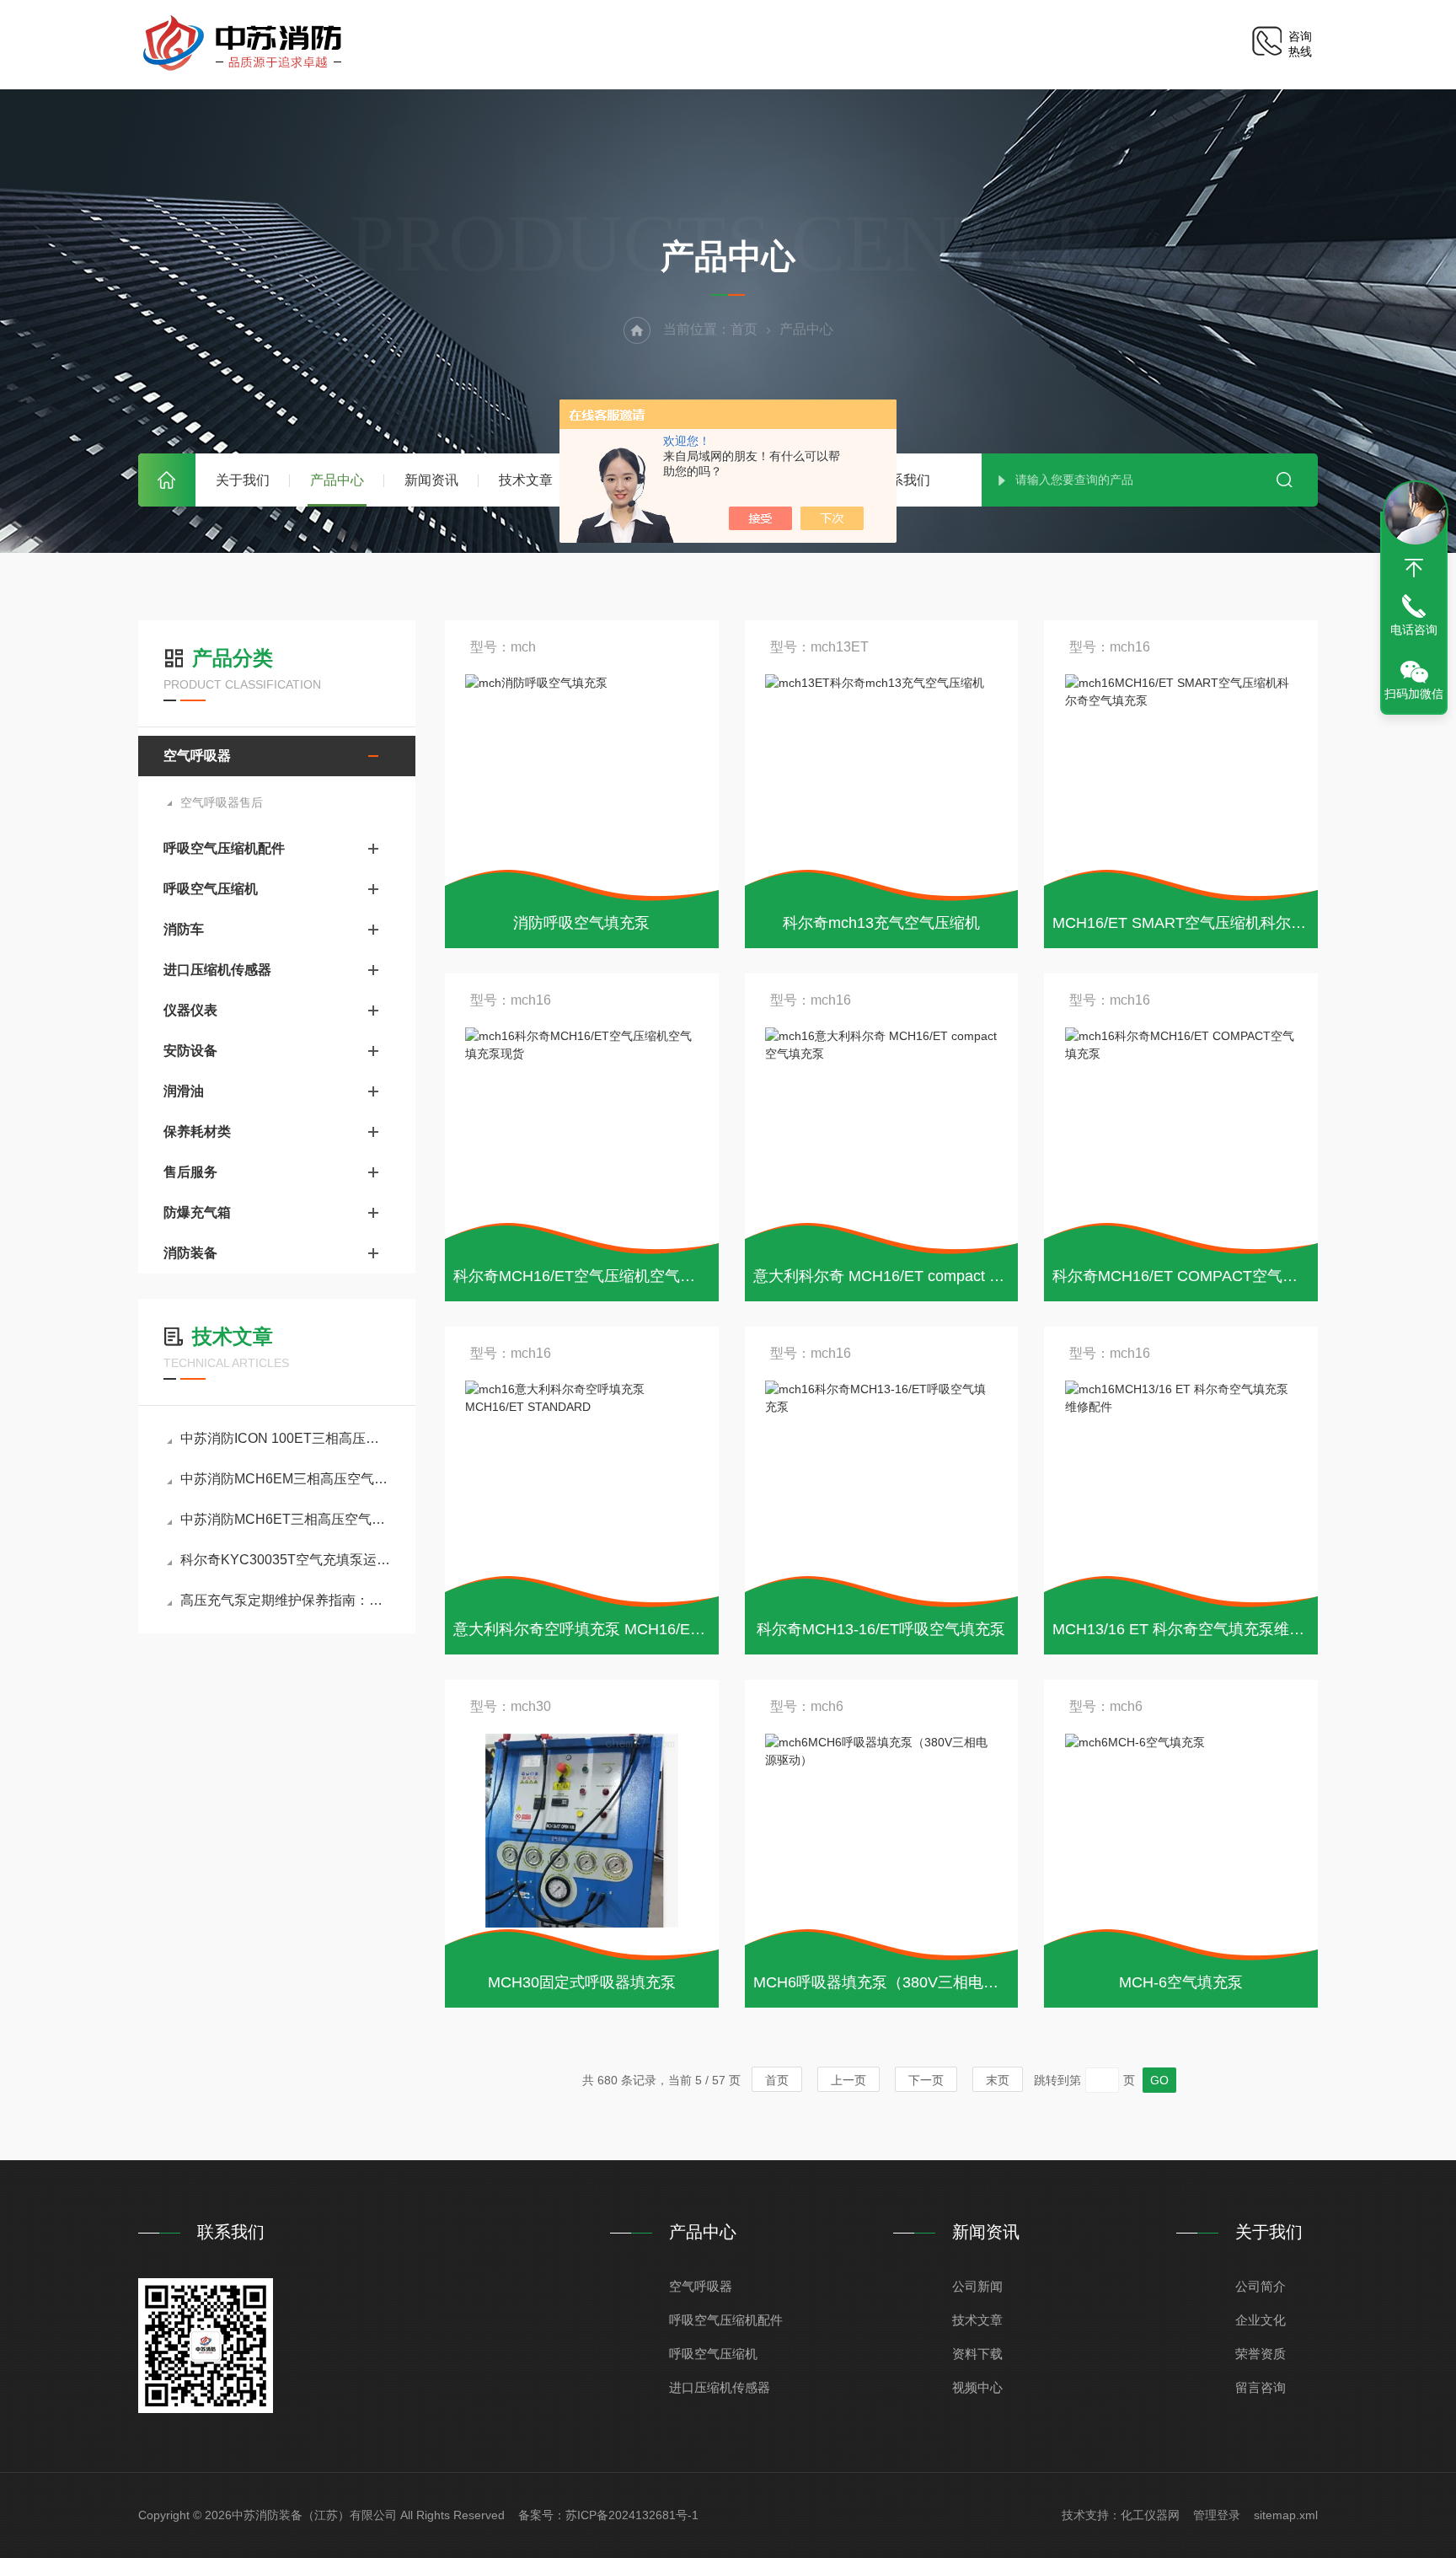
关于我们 (243, 480)
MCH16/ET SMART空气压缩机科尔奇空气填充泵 (1217, 923)
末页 (998, 2080)
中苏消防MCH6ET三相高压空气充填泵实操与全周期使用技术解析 (285, 1519)
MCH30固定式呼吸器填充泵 (582, 1982)
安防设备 (190, 1051)
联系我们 (903, 480)
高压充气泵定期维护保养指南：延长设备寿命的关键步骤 (285, 1600)
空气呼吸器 (197, 756)
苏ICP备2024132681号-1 (632, 2515)
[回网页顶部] (1414, 568)
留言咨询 (1261, 2387)
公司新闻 (977, 2286)
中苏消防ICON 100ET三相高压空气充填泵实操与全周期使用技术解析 (285, 1438)
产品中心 (337, 480)
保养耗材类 (197, 1132)
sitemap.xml (1286, 2515)
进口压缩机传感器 (217, 970)
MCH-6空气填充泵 (1181, 1982)
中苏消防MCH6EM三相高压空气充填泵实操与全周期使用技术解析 (285, 1479)
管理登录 (1217, 2515)
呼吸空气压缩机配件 (224, 848)
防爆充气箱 (197, 1212)
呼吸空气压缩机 (211, 889)
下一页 (926, 2080)
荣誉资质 (1261, 2354)
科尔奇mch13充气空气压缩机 (881, 923)
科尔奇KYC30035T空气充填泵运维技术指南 (285, 1560)
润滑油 (184, 1091)
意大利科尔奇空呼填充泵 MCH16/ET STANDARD (620, 1629)
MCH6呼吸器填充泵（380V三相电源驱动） (899, 1982)
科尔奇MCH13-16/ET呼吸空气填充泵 (881, 1629)
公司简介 (1261, 2286)
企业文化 (1261, 2320)
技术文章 (526, 480)
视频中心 (977, 2387)
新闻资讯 (431, 480)
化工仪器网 (1150, 2515)
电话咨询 (1414, 630)
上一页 (848, 2080)
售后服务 (190, 1172)
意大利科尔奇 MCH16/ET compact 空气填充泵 (909, 1276)
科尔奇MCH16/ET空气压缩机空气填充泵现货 (605, 1276)
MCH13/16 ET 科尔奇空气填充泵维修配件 (1194, 1629)
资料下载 (977, 2354)
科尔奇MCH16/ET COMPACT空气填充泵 (1190, 1276)
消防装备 (190, 1253)
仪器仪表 (190, 1010)
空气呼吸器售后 (222, 802)
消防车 (184, 929)
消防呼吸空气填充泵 (581, 923)
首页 (167, 480)
